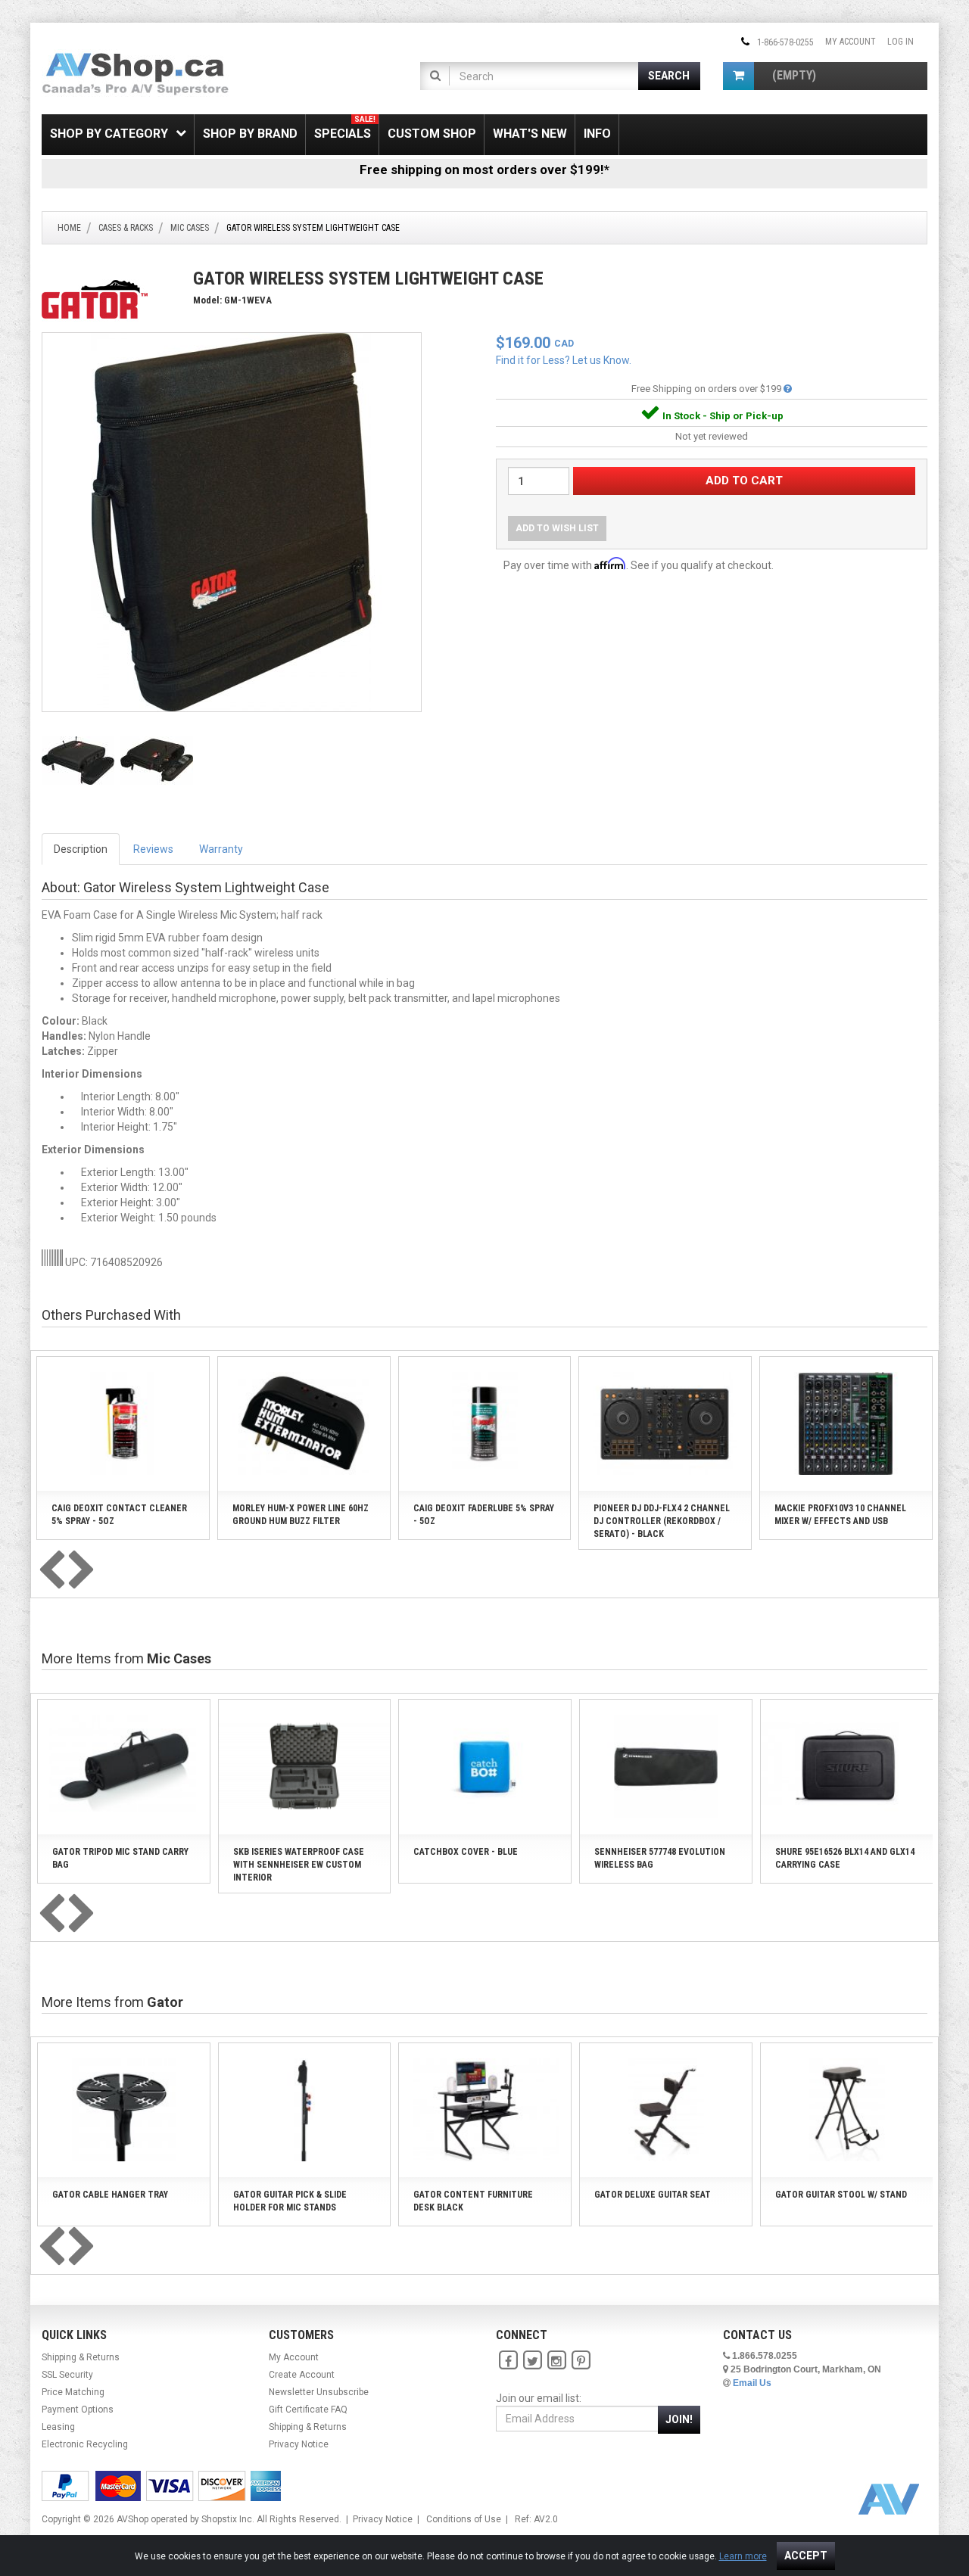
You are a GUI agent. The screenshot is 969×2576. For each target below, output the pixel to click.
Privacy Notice (299, 2444)
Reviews (153, 849)
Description (81, 849)
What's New (530, 134)
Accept (806, 2556)
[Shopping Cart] (738, 76)
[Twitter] (532, 2361)
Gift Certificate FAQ (308, 2410)
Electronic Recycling (85, 2444)
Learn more (743, 2556)
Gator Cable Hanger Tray (110, 2195)
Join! (679, 2419)
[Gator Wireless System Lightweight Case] (232, 521)
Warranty (221, 849)
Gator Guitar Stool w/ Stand (841, 2195)
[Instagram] (556, 2361)
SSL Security (67, 2375)
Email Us (752, 2383)
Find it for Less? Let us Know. (564, 360)
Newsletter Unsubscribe (319, 2392)
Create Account (302, 2375)
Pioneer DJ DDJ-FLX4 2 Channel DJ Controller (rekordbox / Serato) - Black (662, 1521)
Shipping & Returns (81, 2357)
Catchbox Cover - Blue (466, 1852)
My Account (851, 42)
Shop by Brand (250, 134)
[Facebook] (508, 2361)
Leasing (58, 2427)
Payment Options (78, 2410)
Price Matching (73, 2392)
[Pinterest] (581, 2361)
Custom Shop (432, 134)
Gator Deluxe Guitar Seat (653, 2195)
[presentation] (51, 1571)
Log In (900, 42)
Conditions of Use (464, 2519)
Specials (345, 128)
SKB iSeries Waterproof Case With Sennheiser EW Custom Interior (299, 1865)
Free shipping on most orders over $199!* (484, 170)
